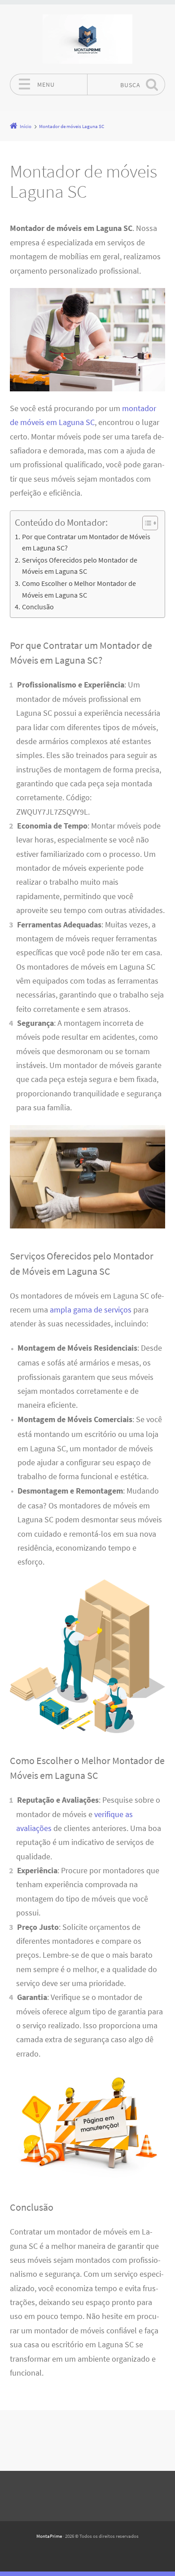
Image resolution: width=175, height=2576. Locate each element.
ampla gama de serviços (91, 1310)
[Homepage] (87, 39)
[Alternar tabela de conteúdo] (146, 523)
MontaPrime (49, 2536)
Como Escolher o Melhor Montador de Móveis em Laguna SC (79, 589)
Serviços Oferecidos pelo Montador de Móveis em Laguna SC (80, 566)
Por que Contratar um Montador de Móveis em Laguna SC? (86, 542)
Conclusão (38, 607)
